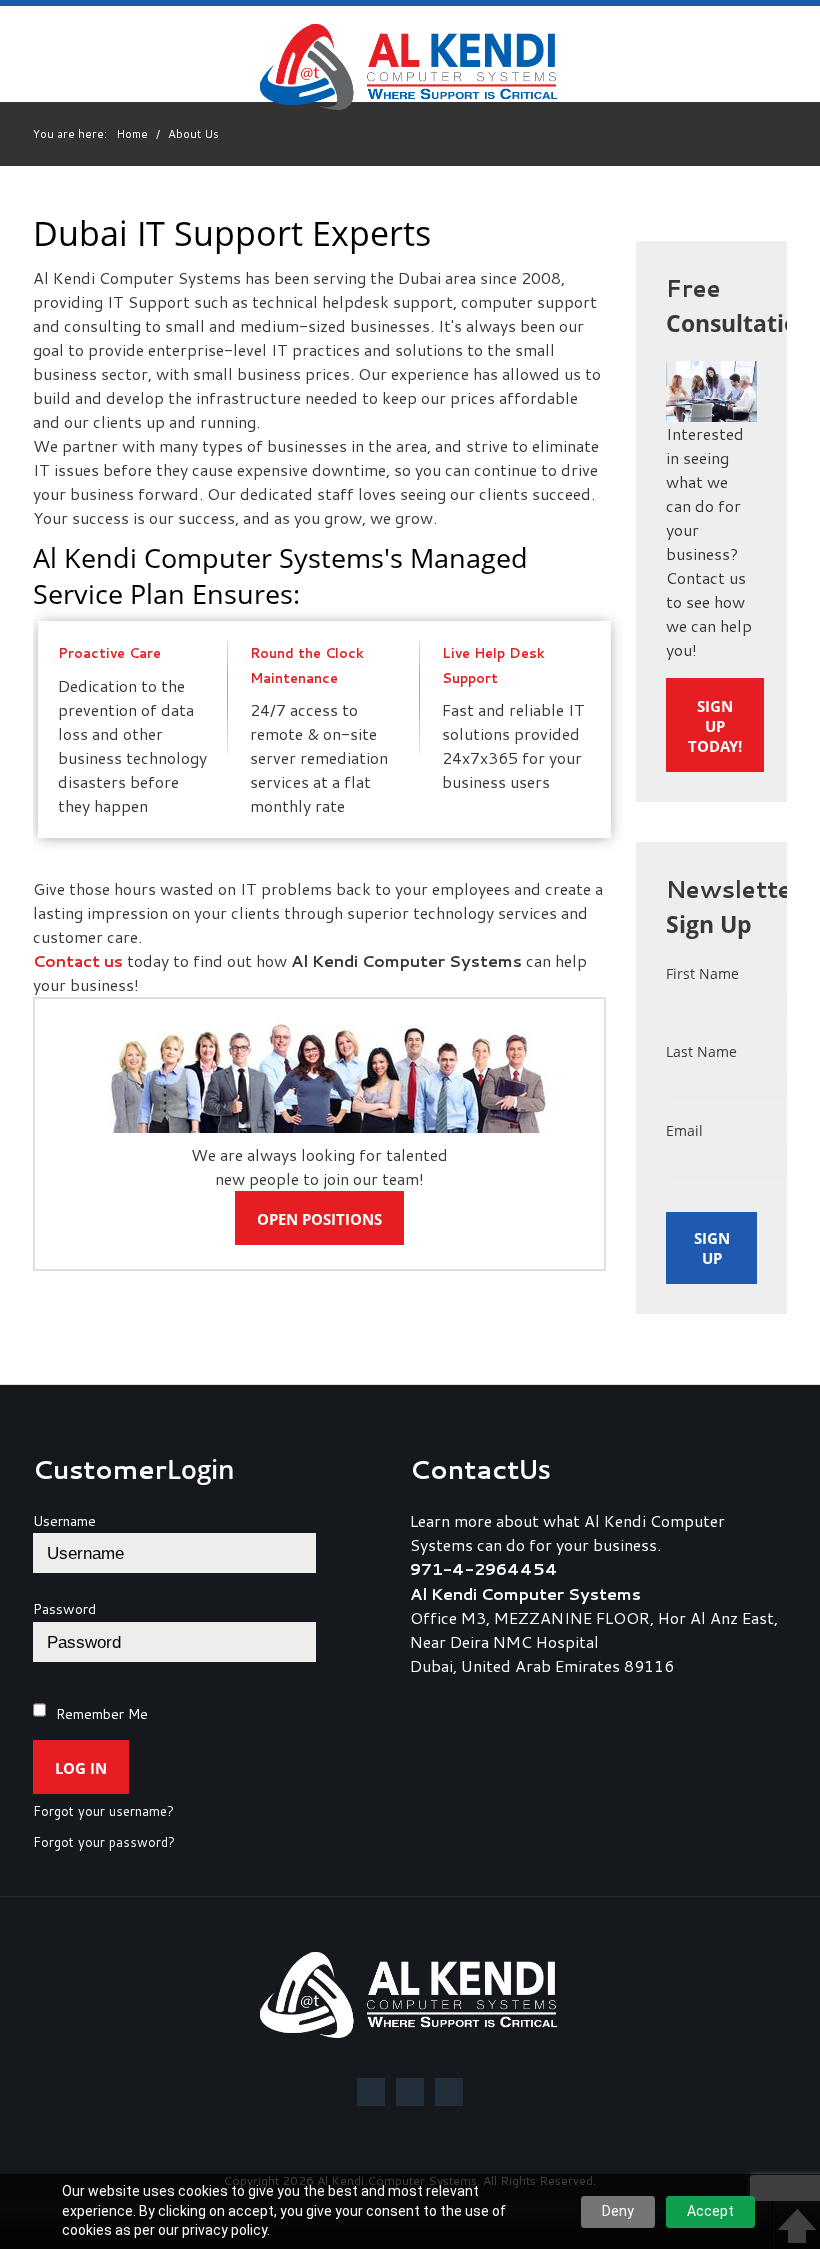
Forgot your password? (104, 1843)
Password (64, 1609)
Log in (81, 1768)
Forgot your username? (103, 1812)
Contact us (78, 960)
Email (684, 1130)
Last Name (701, 1051)
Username (64, 1521)
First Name (702, 973)
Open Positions (319, 1219)
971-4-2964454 (484, 1568)
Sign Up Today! (715, 726)
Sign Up (712, 1248)
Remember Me (102, 1714)
